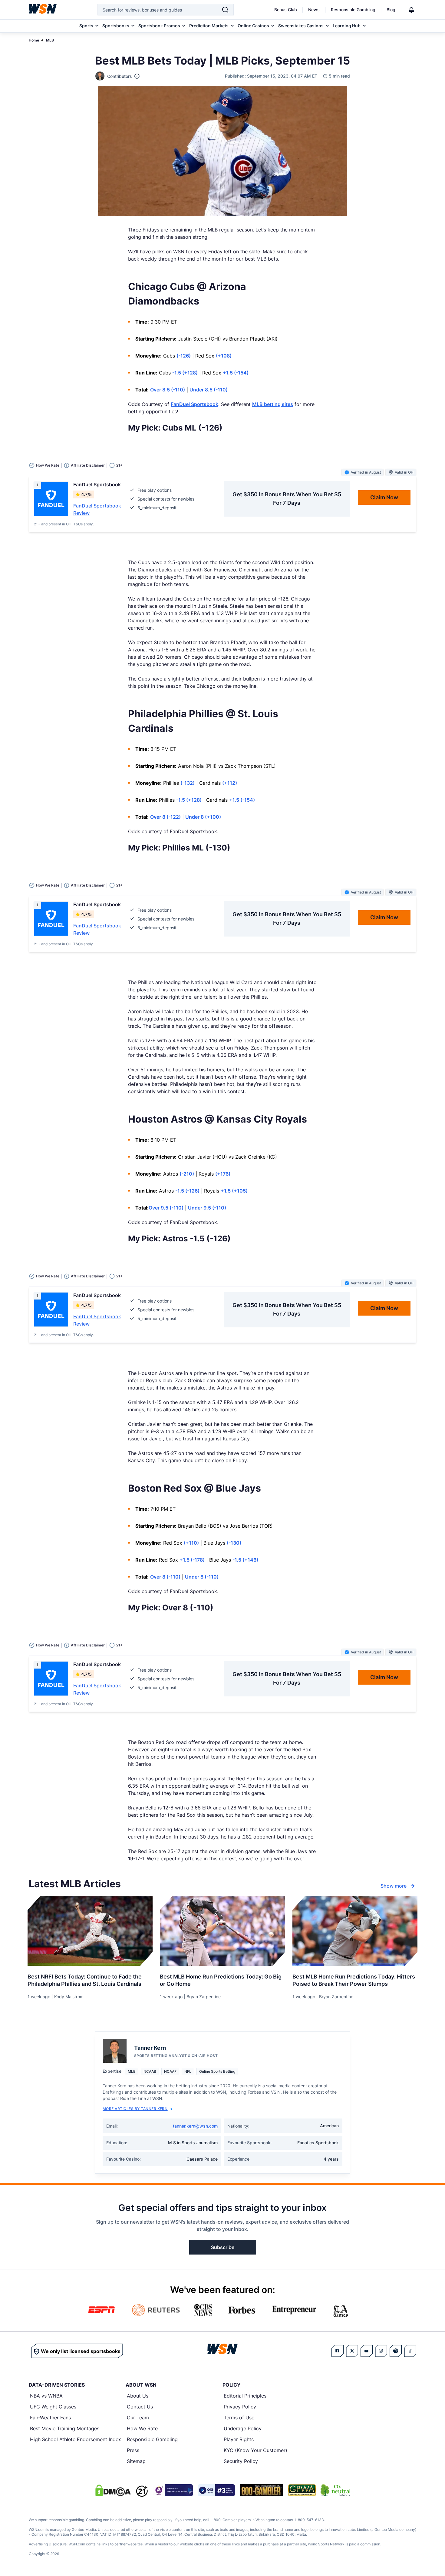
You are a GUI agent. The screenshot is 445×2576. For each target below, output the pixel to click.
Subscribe (223, 2247)
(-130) (234, 1543)
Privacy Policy (240, 2407)
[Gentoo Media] (216, 2490)
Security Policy (241, 2461)
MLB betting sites (273, 404)
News (314, 10)
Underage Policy (243, 2428)
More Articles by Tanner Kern (135, 2109)
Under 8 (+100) (203, 817)
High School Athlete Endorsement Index (76, 2439)
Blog (391, 10)
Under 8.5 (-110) (209, 390)
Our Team (138, 2418)
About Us (138, 2396)
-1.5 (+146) (245, 1560)
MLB (50, 40)
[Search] (225, 10)
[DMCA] (113, 2490)
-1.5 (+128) (185, 373)
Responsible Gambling (353, 10)
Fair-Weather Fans (50, 2418)
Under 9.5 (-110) (207, 1208)
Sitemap (136, 2461)
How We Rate (142, 2428)
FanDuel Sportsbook (194, 404)
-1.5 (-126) (187, 1191)
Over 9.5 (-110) (166, 1208)
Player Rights (239, 2439)
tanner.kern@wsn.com (195, 2126)
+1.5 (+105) (234, 1191)
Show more (394, 1886)
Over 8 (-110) (165, 1577)
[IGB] (173, 2490)
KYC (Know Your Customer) (255, 2450)
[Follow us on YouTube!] (367, 2351)
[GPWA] (302, 2490)
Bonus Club (286, 10)
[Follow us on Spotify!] (396, 2351)
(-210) (187, 1174)
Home (34, 40)
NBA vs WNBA (46, 2396)
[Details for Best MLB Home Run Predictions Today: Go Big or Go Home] (222, 1931)
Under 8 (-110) (202, 1577)
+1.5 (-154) (236, 373)
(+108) (224, 356)
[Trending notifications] (411, 10)
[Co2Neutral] (335, 2490)
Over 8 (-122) (165, 817)
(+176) (223, 1174)
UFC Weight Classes (53, 2407)
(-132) (188, 783)
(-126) (184, 356)
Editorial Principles (245, 2396)
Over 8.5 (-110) (168, 390)
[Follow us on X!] (352, 2351)
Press (133, 2450)
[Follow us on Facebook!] (338, 2351)
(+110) (191, 1543)
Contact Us (140, 2407)
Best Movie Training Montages (65, 2428)
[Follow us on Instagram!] (381, 2351)
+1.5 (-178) (192, 1560)
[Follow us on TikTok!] (410, 2351)
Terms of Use (239, 2418)
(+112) (230, 783)
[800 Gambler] (262, 2490)
